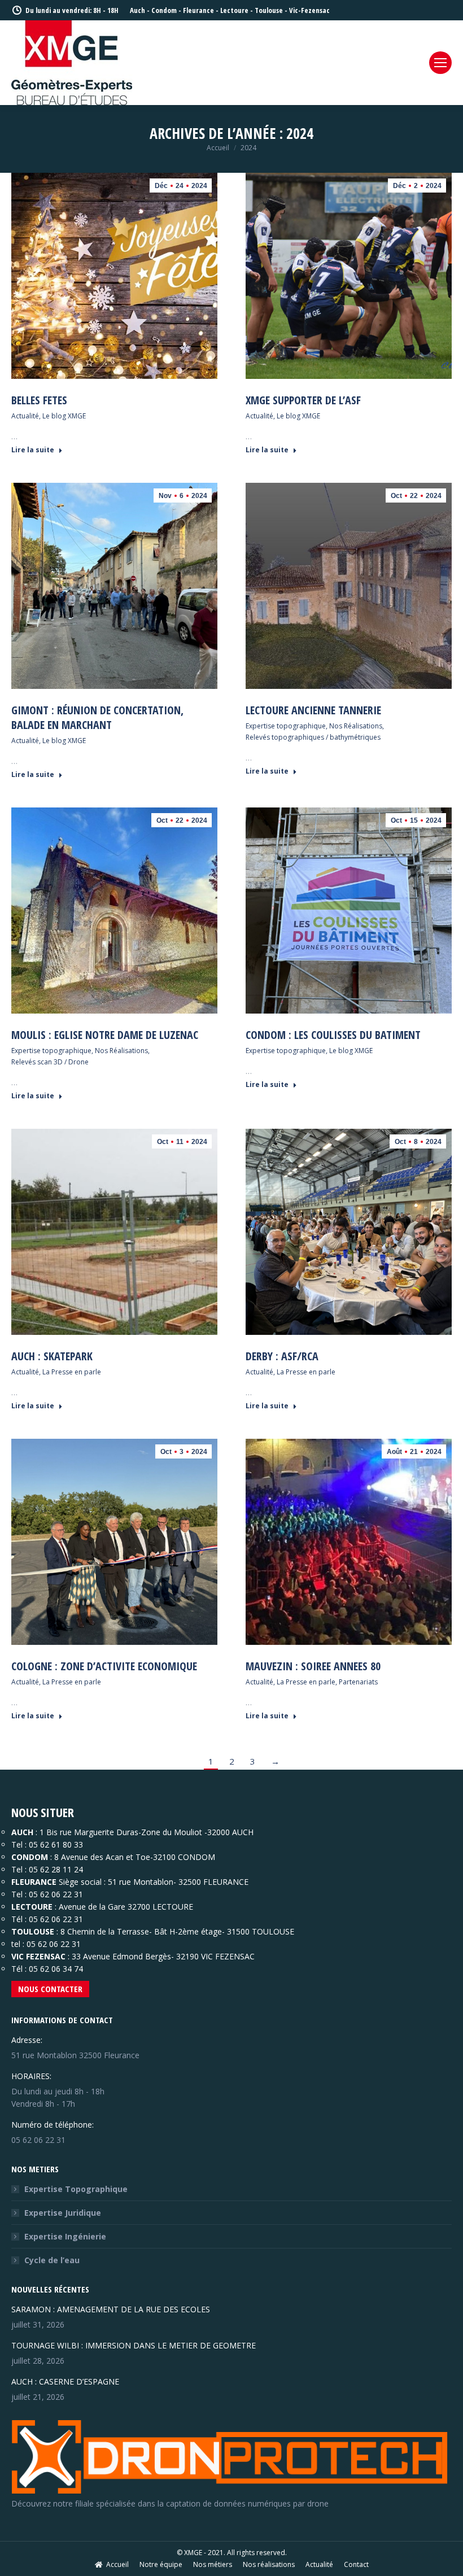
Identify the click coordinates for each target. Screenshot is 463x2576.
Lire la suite (33, 450)
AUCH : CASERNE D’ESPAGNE (65, 2381)
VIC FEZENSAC (38, 1956)
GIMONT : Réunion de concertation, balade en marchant (97, 717)
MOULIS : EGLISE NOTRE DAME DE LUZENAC (105, 1035)
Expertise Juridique (63, 2213)
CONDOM (30, 1857)
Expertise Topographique (76, 2189)
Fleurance (198, 10)
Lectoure (234, 10)
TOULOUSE (33, 1931)
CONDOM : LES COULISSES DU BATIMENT (333, 1035)
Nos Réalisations (356, 726)
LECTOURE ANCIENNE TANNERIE (313, 710)
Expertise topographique (286, 726)
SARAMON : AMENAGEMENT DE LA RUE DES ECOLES (111, 2309)
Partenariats (358, 1682)
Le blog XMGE (64, 416)
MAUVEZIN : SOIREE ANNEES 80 (313, 1666)
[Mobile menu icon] (440, 63)
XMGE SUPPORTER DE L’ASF (303, 400)
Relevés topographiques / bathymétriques (313, 737)
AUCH (22, 1832)
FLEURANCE (34, 1882)
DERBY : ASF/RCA (282, 1356)
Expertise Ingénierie (65, 2236)
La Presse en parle (72, 1372)
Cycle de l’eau (52, 2260)
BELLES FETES (39, 400)
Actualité (25, 416)
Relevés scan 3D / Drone (50, 1062)
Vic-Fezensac (309, 10)
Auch (137, 10)
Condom (164, 10)
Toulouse (269, 10)
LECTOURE (33, 1907)
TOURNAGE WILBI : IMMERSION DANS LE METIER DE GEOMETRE (134, 2345)
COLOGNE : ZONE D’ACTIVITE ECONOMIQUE (104, 1666)
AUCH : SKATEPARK (52, 1356)
